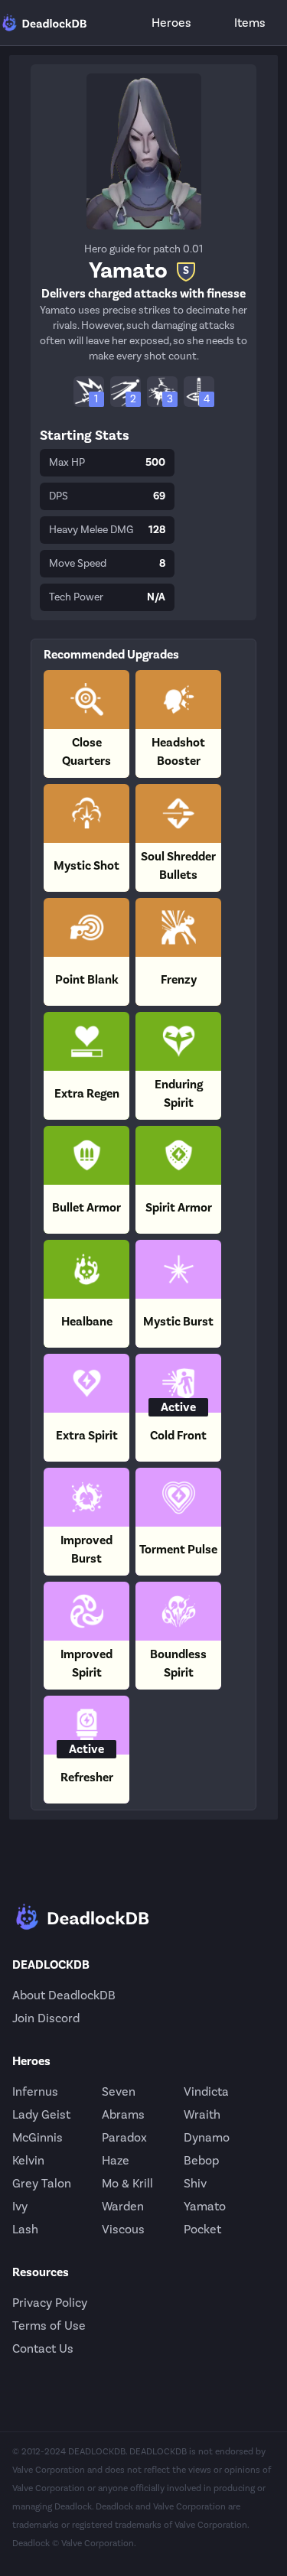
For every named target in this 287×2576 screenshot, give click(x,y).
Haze (116, 2160)
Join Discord (46, 2018)
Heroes (171, 23)
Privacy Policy (50, 2303)
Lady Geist (41, 2114)
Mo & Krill (127, 2183)
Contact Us (43, 2348)
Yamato (205, 2206)
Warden (123, 2206)
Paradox (124, 2137)
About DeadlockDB (64, 1995)
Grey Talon (42, 2183)
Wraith (202, 2114)
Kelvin (28, 2160)
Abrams (123, 2114)
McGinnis (38, 2137)
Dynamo (207, 2137)
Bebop (201, 2160)
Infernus (35, 2091)
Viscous (123, 2229)
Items (250, 23)
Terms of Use (49, 2326)
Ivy (20, 2206)
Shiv (195, 2183)
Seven (119, 2091)
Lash (25, 2229)
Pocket (202, 2229)
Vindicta (206, 2091)
